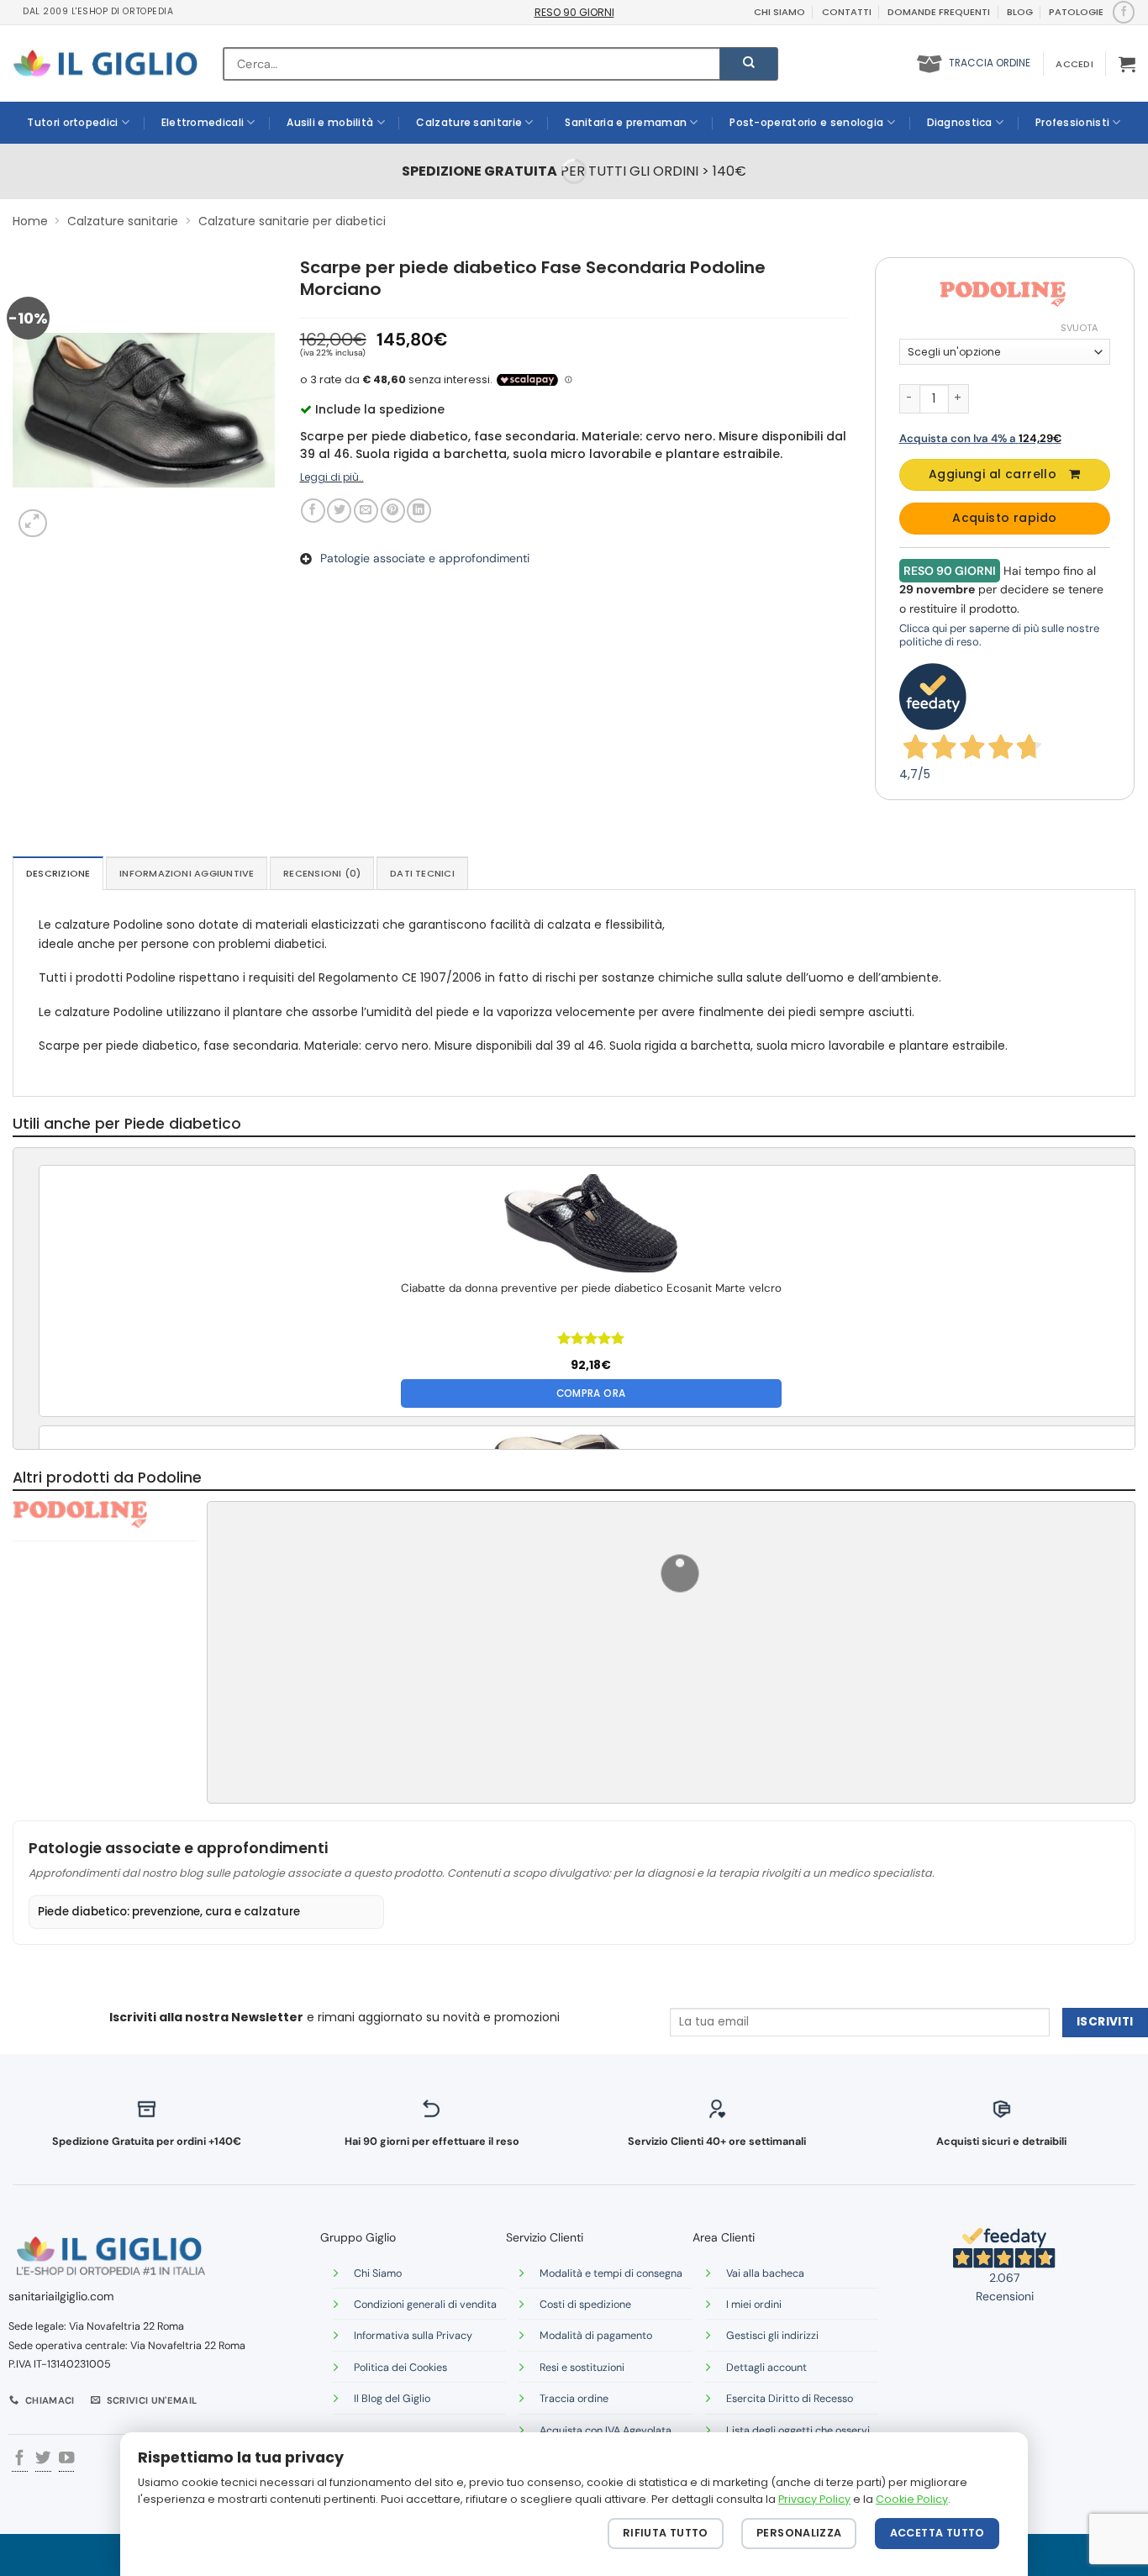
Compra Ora (591, 1393)
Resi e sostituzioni (582, 2368)
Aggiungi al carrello (993, 474)
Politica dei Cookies (400, 2368)
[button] (1074, 64)
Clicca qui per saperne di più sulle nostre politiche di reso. (999, 635)
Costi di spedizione (585, 2305)
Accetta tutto (937, 2533)
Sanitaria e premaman (626, 122)
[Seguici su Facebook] (1123, 12)
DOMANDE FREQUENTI (939, 12)
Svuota (1079, 328)
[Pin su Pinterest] (393, 511)
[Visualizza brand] (1003, 293)
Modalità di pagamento (596, 2336)
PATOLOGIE (1076, 12)
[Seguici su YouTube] (66, 2460)
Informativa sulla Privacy (413, 2336)
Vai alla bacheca (765, 2273)
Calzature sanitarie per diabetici (292, 221)
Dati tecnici (422, 873)
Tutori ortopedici (72, 122)
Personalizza (799, 2533)
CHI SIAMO (779, 12)
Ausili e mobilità (330, 122)
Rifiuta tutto (666, 2533)
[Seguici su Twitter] (43, 2460)
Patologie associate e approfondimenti (425, 558)
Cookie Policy (912, 2499)
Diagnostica (960, 122)
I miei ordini (754, 2305)
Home (30, 221)
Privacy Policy (814, 2499)
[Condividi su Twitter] (339, 511)
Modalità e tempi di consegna (611, 2273)
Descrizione (58, 873)
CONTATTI (847, 12)
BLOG (1020, 12)
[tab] (58, 873)
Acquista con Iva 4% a (980, 438)
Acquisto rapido (1004, 518)
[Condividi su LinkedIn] (419, 511)
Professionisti (1072, 122)
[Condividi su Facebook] (313, 511)
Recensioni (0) (322, 873)
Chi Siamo (378, 2273)
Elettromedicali (203, 122)
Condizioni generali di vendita (425, 2305)
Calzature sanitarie (469, 122)
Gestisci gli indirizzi (772, 2336)
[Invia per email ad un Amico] (366, 511)
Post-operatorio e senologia (806, 122)
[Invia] (749, 64)
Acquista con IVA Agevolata (606, 2431)
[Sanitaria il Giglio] (105, 63)
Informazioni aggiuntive (187, 873)
